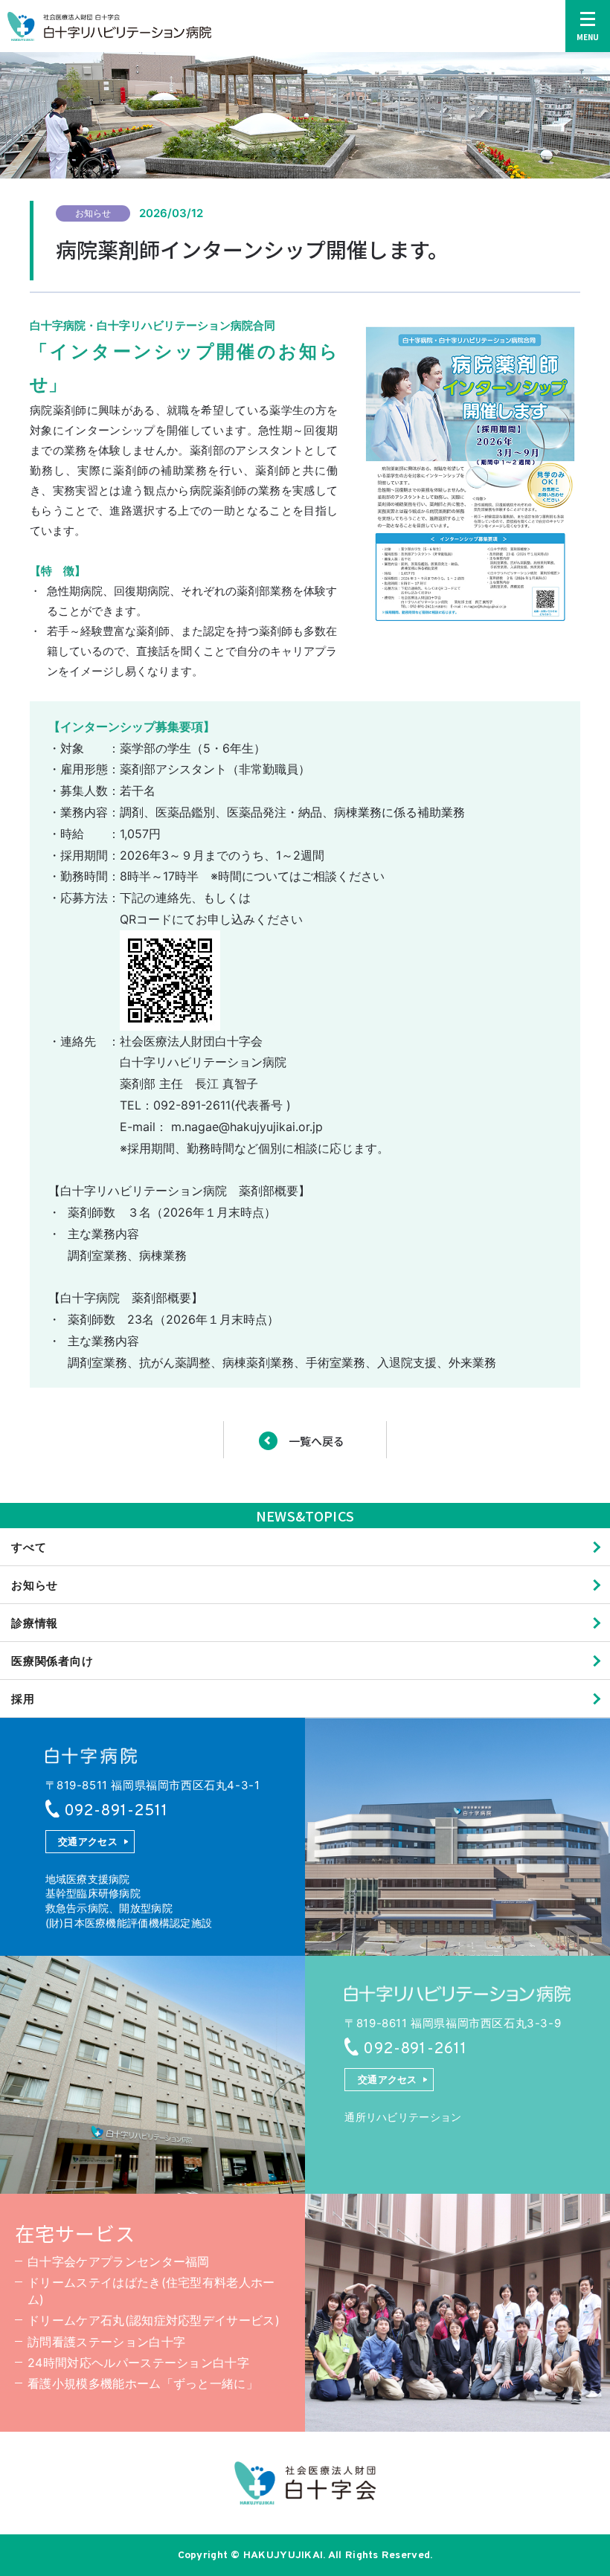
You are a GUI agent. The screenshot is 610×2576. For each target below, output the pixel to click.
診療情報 (35, 1623)
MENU (588, 37)
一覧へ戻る (317, 1441)
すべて (29, 1547)
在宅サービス (75, 2233)
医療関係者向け (52, 1661)
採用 (23, 1699)
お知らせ (35, 1585)
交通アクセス (88, 1841)
